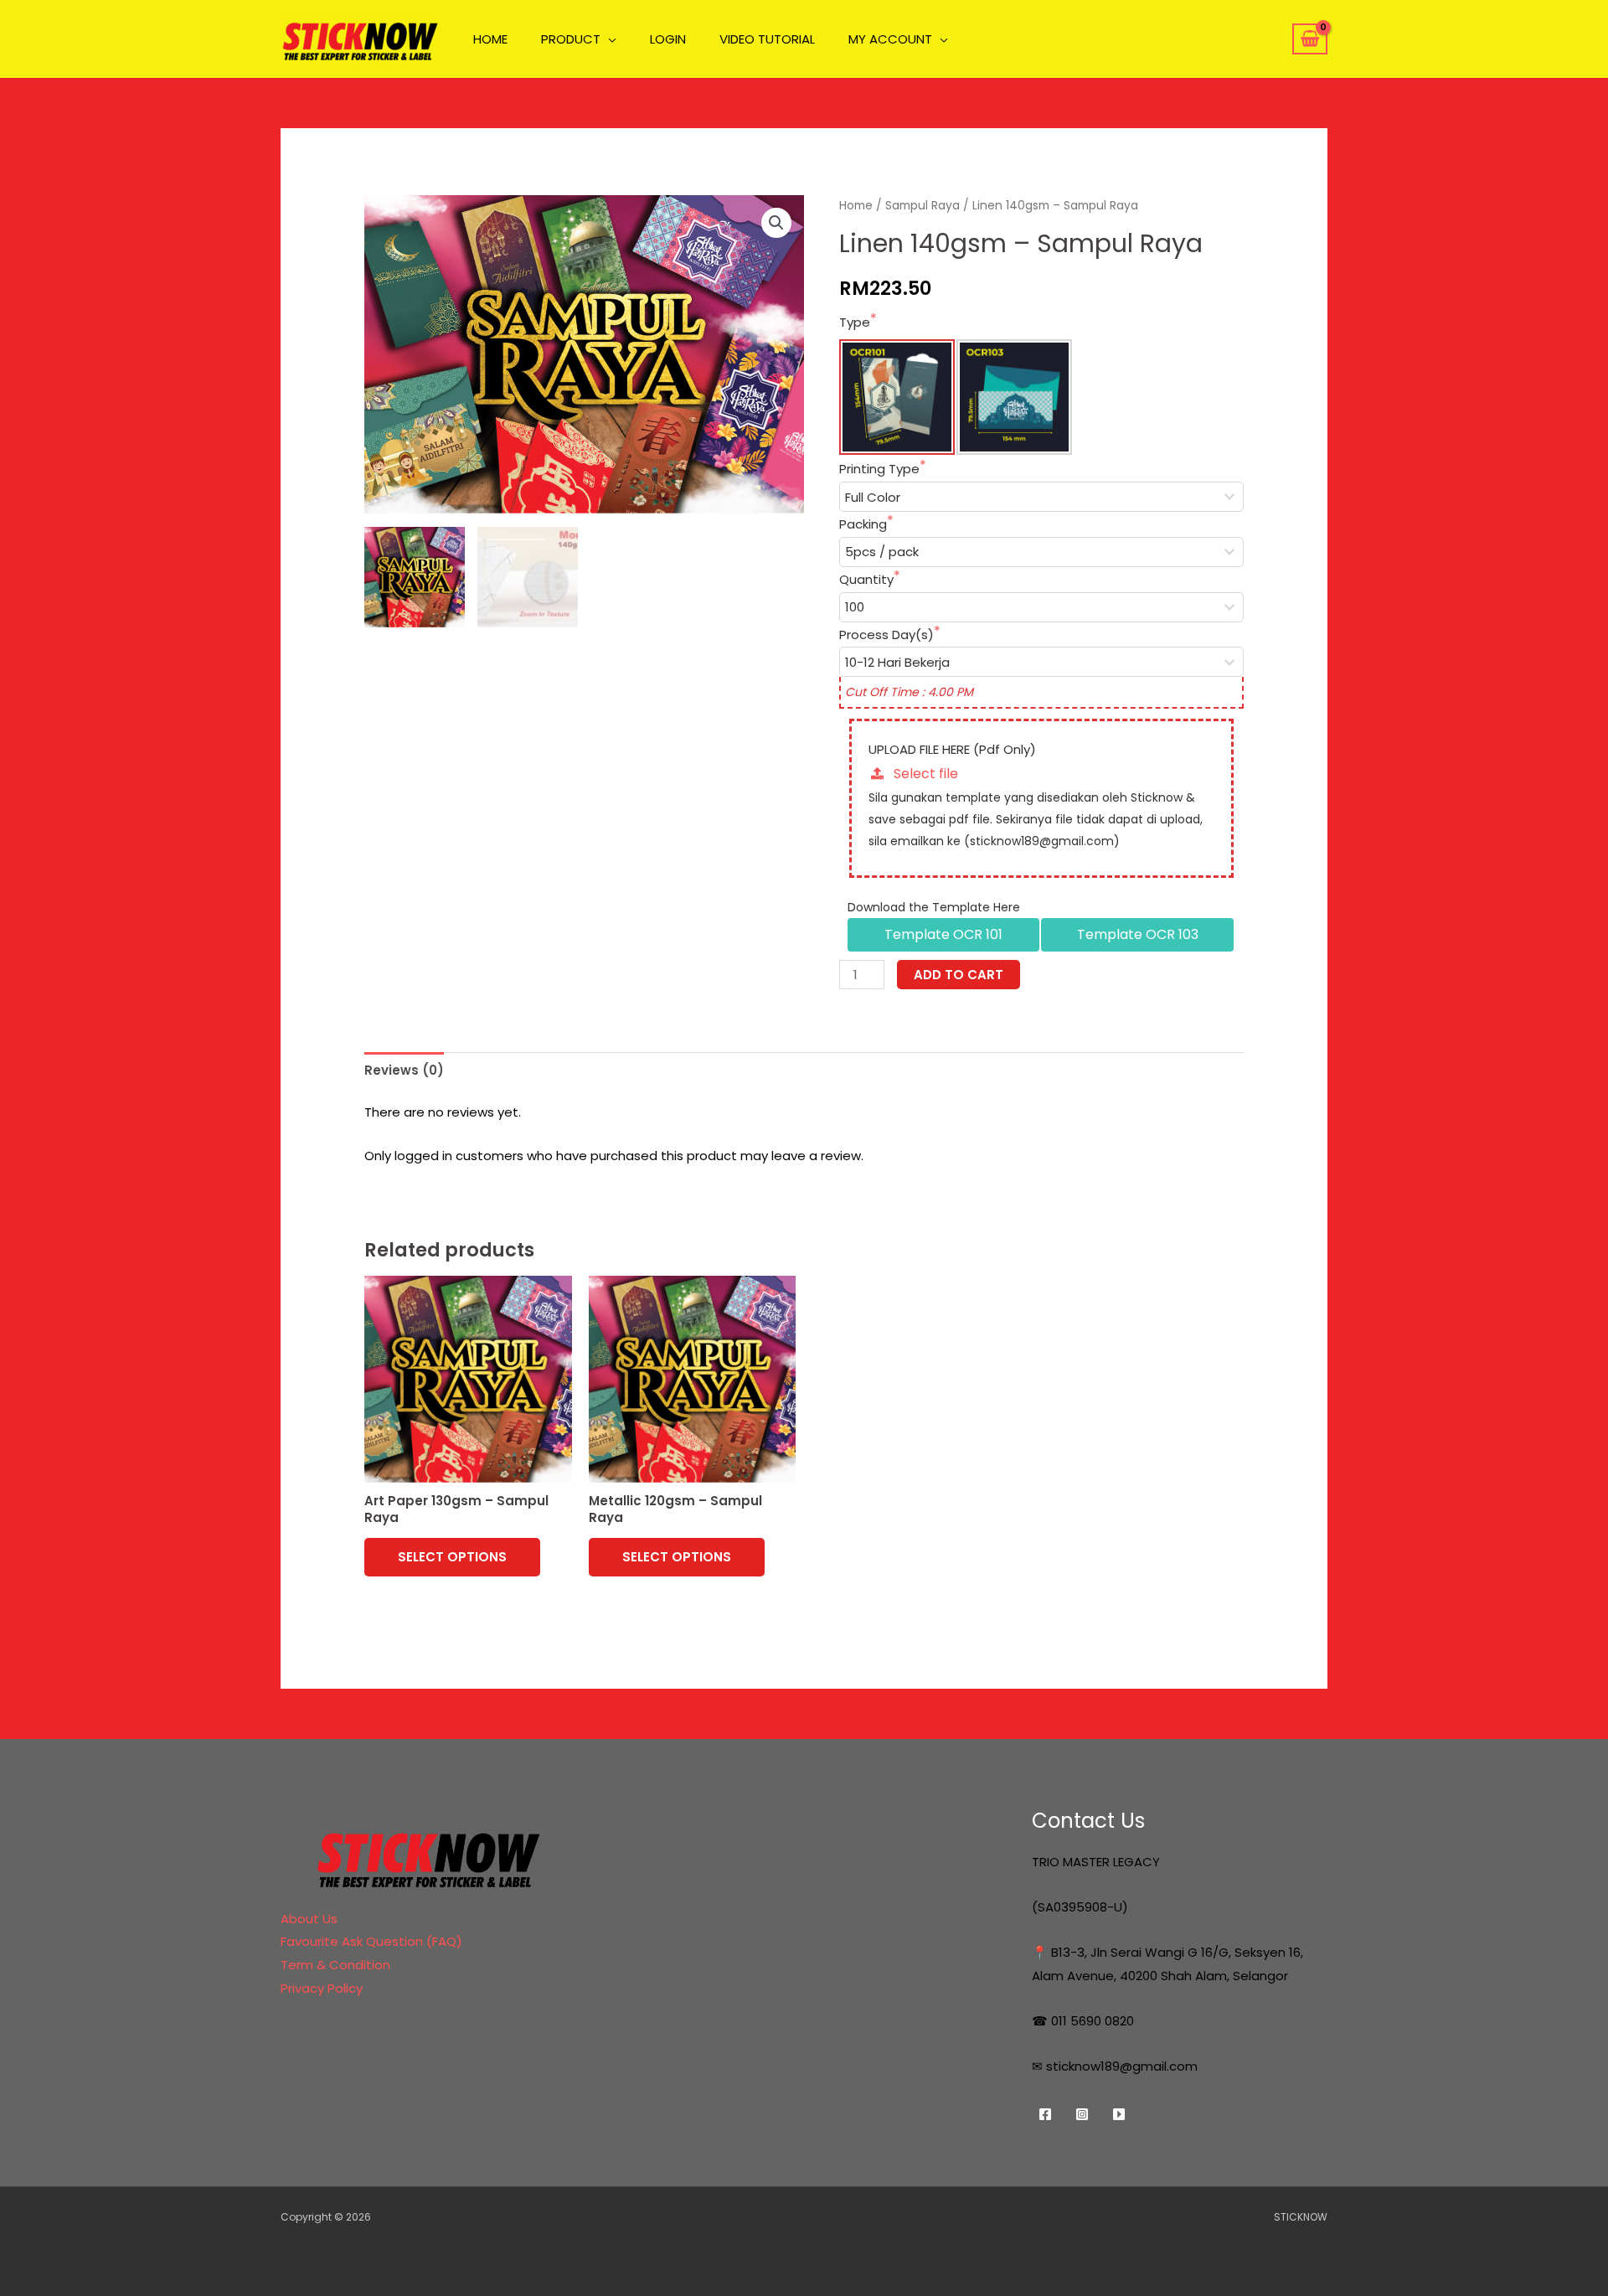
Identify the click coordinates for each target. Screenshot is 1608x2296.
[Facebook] (1045, 2114)
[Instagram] (1082, 2114)
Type (855, 322)
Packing (863, 524)
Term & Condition (335, 1965)
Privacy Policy (322, 1988)
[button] (776, 223)
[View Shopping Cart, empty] (1310, 39)
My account (890, 41)
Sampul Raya (923, 206)
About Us (309, 1919)
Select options (452, 1557)
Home (856, 206)
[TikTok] (1119, 2114)
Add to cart (959, 975)
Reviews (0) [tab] (404, 1070)
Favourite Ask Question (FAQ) (371, 1941)
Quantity (866, 579)
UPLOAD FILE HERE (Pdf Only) (952, 749)
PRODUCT (571, 41)
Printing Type (879, 469)
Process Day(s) (886, 635)
